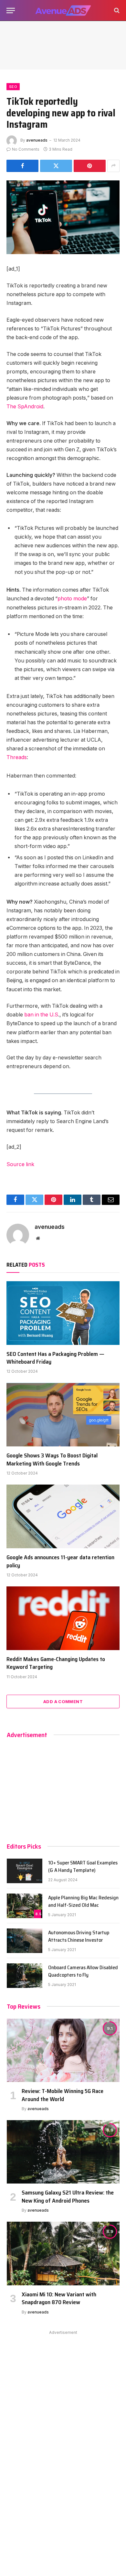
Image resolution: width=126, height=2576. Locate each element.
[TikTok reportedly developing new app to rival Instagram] (63, 217)
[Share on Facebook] (22, 166)
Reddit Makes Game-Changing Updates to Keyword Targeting (56, 1663)
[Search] (116, 11)
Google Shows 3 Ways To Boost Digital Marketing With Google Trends (52, 1459)
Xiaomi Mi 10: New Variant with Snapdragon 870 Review (59, 2298)
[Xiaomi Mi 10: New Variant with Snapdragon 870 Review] (63, 2253)
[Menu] (11, 11)
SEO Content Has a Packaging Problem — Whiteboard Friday (55, 1358)
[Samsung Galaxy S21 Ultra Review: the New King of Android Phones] (63, 2152)
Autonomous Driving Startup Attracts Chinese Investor (79, 1936)
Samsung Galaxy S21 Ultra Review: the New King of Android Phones (68, 2196)
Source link (20, 1164)
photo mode (72, 599)
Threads (17, 757)
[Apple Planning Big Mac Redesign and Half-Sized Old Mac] (25, 1906)
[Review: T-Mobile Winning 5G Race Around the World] (63, 2050)
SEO (13, 87)
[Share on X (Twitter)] (56, 166)
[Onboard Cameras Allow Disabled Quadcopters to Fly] (25, 1976)
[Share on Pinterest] (90, 166)
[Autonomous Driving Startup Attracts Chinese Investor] (25, 1941)
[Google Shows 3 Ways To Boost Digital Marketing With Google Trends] (63, 1415)
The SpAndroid (25, 407)
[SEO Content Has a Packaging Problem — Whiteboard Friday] (63, 1313)
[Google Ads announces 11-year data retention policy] (63, 1516)
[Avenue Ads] (63, 11)
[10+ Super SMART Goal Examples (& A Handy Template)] (25, 1871)
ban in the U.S (41, 1015)
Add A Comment (63, 1701)
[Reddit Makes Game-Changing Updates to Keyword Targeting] (63, 1618)
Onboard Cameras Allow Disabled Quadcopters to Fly (83, 1971)
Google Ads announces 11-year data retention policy (60, 1561)
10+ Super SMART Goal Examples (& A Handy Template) (83, 1866)
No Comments (26, 149)
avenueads (37, 140)
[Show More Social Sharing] (113, 166)
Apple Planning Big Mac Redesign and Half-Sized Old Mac (83, 1901)
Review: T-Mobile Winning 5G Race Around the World (63, 2095)
